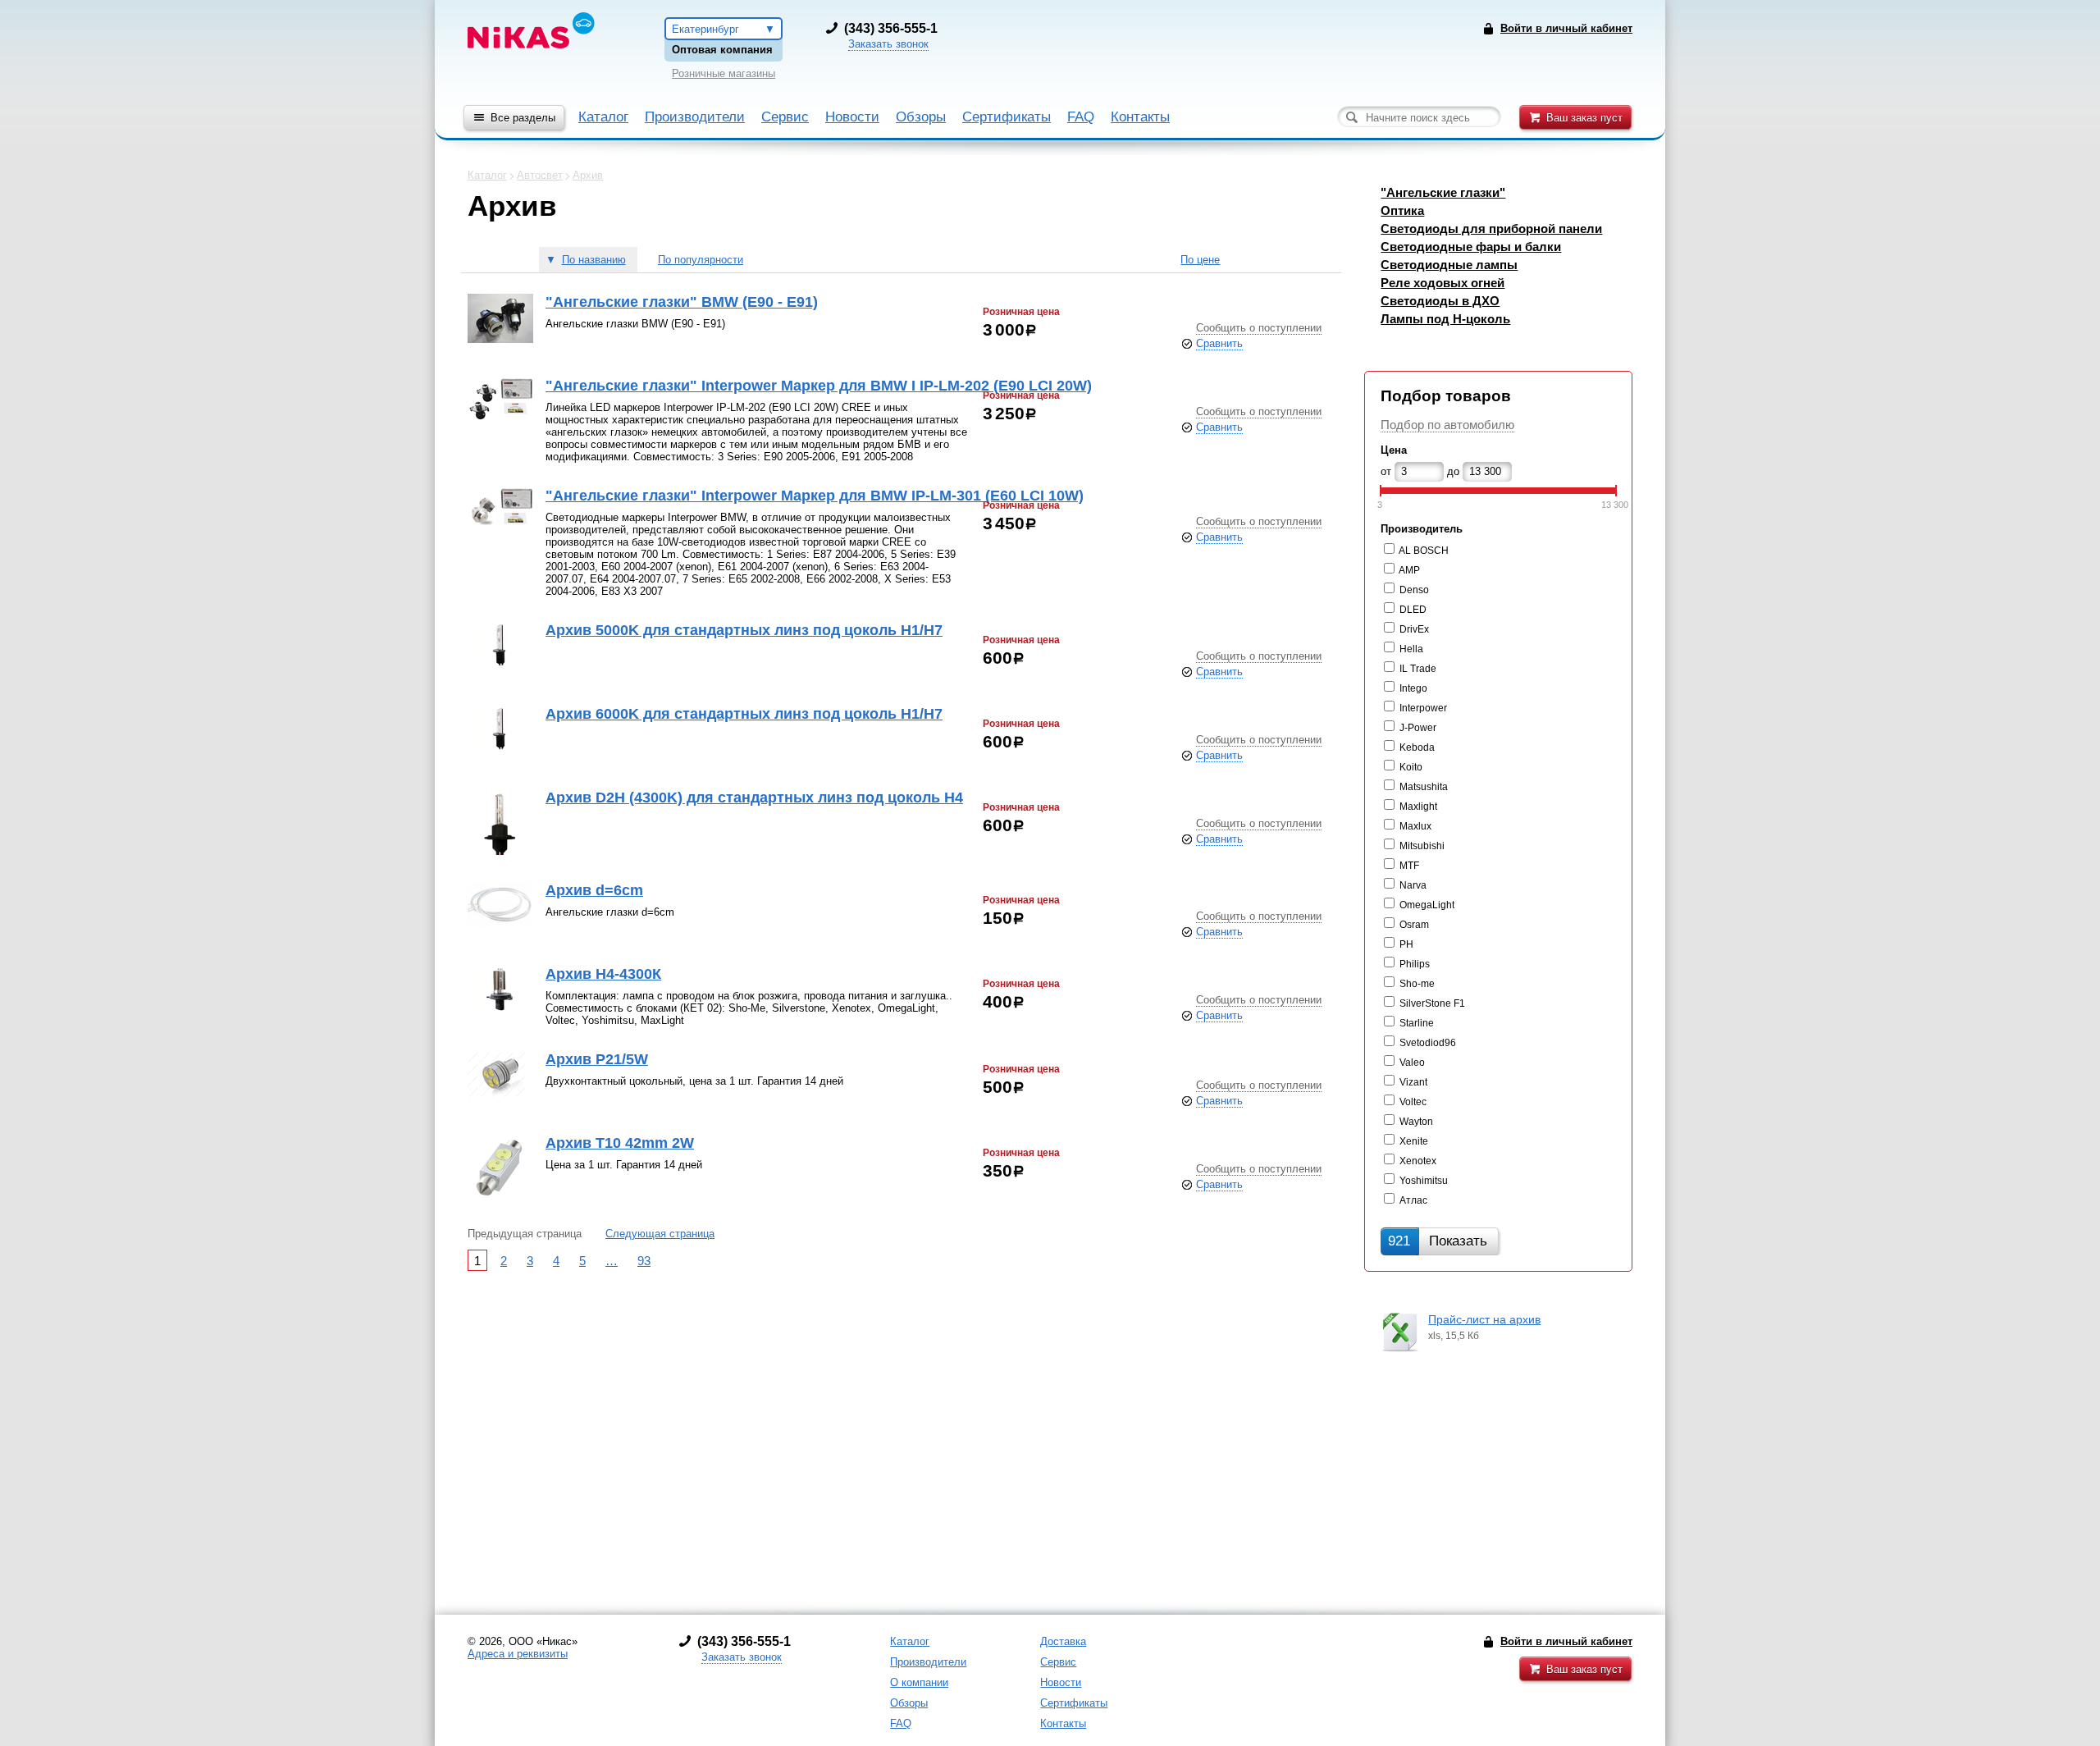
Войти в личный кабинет (1566, 1641)
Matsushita (1424, 787)
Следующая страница (660, 1234)
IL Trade (1418, 669)
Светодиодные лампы (1449, 265)
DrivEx (1414, 629)
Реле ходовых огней (1443, 283)
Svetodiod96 (1428, 1043)
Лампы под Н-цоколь (1445, 319)
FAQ (1081, 117)
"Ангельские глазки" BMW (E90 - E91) (682, 302)
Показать (1438, 1241)
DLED (1413, 610)
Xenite (1414, 1141)
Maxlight (1418, 807)
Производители (695, 117)
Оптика (1402, 210)
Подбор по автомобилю (1447, 425)
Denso (1414, 590)
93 (644, 1261)
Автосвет (540, 175)
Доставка (1063, 1641)
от (1386, 471)
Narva (1413, 885)
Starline (1417, 1023)
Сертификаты (1007, 117)
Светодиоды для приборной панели (1491, 229)
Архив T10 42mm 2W (620, 1143)
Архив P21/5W (597, 1059)
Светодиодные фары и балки (1471, 247)
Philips (1415, 964)
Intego (1413, 688)
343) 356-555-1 (893, 28)
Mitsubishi (1422, 846)
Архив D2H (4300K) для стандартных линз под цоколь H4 (754, 798)
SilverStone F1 (1432, 1003)
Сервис (785, 117)
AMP (1409, 570)
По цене (1200, 260)
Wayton (1416, 1122)
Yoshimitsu (1424, 1181)
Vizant (1413, 1082)
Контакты (1140, 117)
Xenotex (1418, 1161)
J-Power (1418, 728)
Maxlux (1415, 826)
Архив (588, 175)
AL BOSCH (1424, 551)
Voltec (1413, 1102)
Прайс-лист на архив (1484, 1319)
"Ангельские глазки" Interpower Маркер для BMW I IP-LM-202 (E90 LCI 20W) (819, 386)
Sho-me (1417, 984)
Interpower (1423, 708)
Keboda (1417, 747)
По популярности (701, 260)
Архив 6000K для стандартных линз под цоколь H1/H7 (744, 714)
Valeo (1412, 1063)
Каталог (603, 117)
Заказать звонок (888, 44)
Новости (852, 117)
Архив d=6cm (594, 890)
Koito (1411, 767)
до (1453, 471)
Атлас (1413, 1200)
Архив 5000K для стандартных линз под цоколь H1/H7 (744, 630)
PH (1406, 944)
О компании (919, 1682)
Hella (1411, 649)
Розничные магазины (724, 73)
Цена (1394, 450)
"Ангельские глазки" (1443, 192)
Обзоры (921, 117)
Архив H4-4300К (603, 974)
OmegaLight (1427, 905)
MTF (1409, 866)
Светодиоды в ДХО (1440, 301)
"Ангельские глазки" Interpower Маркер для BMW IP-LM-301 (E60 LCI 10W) (815, 496)
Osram (1414, 925)
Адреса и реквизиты (518, 1654)
